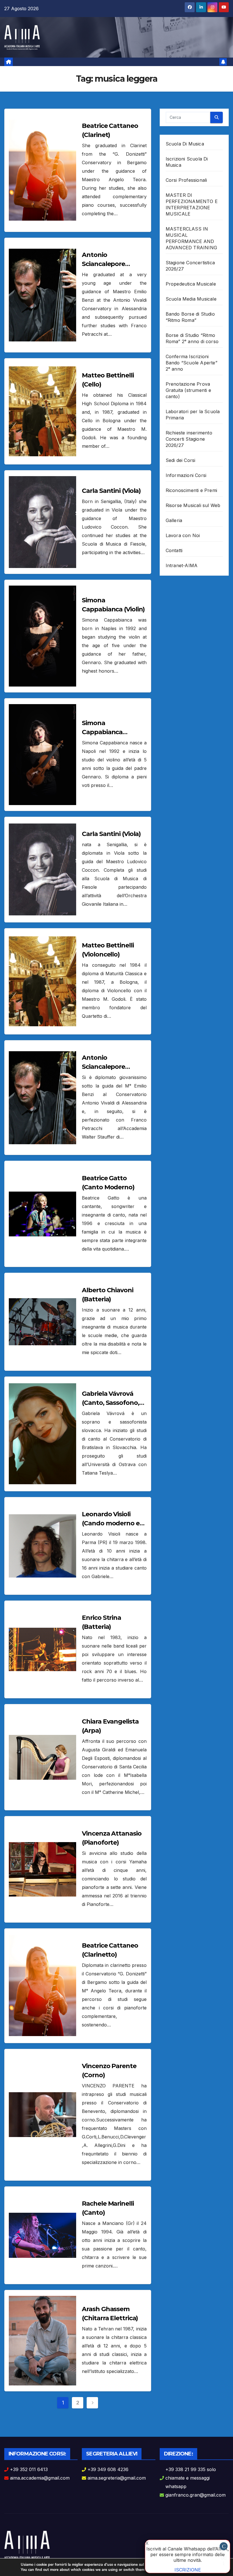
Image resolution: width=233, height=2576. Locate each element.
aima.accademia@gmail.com (40, 2478)
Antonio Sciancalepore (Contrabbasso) (106, 1067)
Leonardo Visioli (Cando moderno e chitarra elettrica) (111, 1523)
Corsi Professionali (186, 180)
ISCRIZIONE (188, 2570)
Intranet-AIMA (182, 565)
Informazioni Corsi (186, 475)
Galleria (174, 520)
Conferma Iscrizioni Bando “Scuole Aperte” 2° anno (192, 363)
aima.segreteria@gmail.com (117, 2478)
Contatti (174, 550)
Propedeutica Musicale (191, 284)
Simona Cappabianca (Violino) (102, 732)
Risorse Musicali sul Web (193, 505)
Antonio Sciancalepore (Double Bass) (103, 264)
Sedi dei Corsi (181, 460)
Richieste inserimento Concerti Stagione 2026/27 (189, 439)
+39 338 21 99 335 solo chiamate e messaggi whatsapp (191, 2478)
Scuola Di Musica (185, 144)
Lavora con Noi (183, 535)
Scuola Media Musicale (191, 299)
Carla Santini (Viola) (111, 491)
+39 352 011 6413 (29, 2469)
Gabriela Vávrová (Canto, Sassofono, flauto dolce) (110, 1403)
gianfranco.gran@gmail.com (195, 2495)
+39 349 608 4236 (108, 2469)
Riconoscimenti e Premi (191, 490)
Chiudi (224, 2547)
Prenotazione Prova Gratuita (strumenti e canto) (188, 390)
